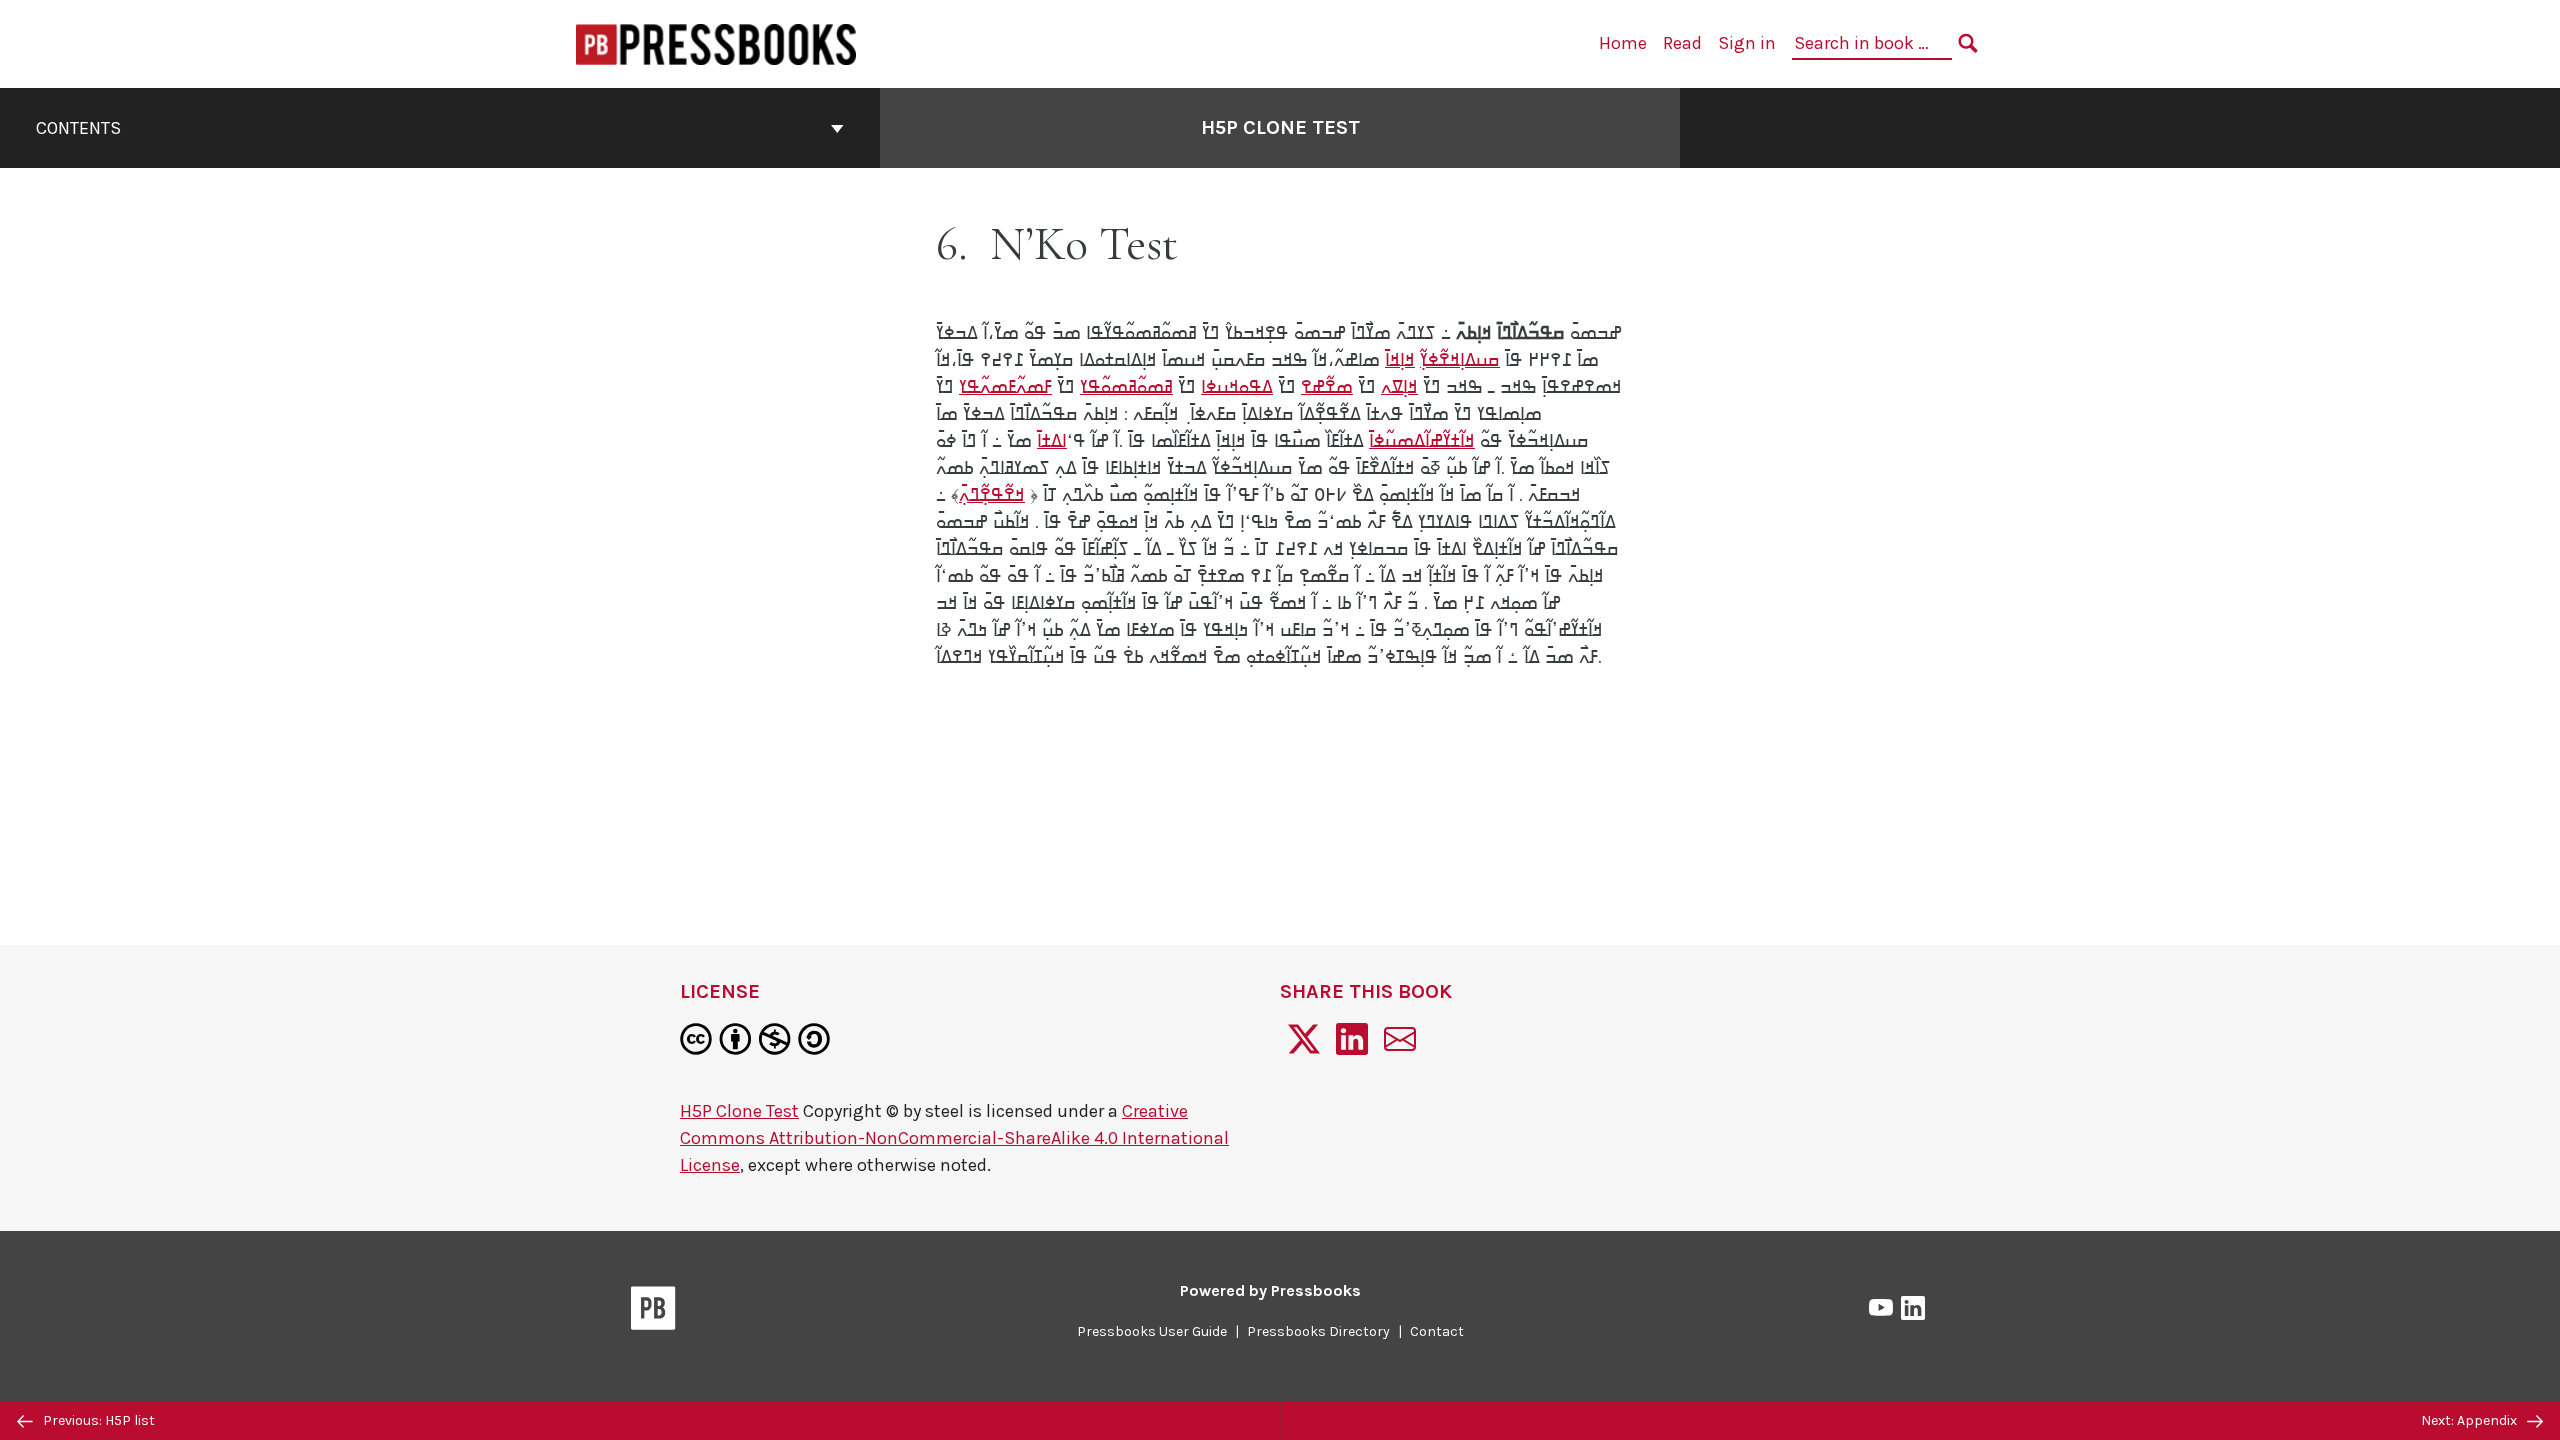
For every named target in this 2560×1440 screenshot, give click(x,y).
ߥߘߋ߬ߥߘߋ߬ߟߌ (1126, 386)
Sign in (1747, 43)
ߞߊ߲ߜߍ (1399, 386)
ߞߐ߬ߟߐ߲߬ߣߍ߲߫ (992, 494)
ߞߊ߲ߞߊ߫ (1400, 359)
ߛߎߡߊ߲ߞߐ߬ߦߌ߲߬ (1460, 359)
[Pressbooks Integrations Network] (717, 42)
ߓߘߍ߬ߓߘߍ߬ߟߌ (1005, 386)
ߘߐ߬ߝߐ (1327, 386)
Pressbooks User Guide (1152, 1331)
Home (1623, 43)
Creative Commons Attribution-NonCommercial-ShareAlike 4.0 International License (954, 1138)
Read (1682, 43)
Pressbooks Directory (1318, 1331)
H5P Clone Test (1280, 127)
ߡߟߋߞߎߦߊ (1237, 386)
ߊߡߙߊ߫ (1052, 440)
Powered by (1270, 1290)
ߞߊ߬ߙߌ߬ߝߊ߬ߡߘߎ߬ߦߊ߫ (1422, 440)
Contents (78, 128)
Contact (1437, 1331)
